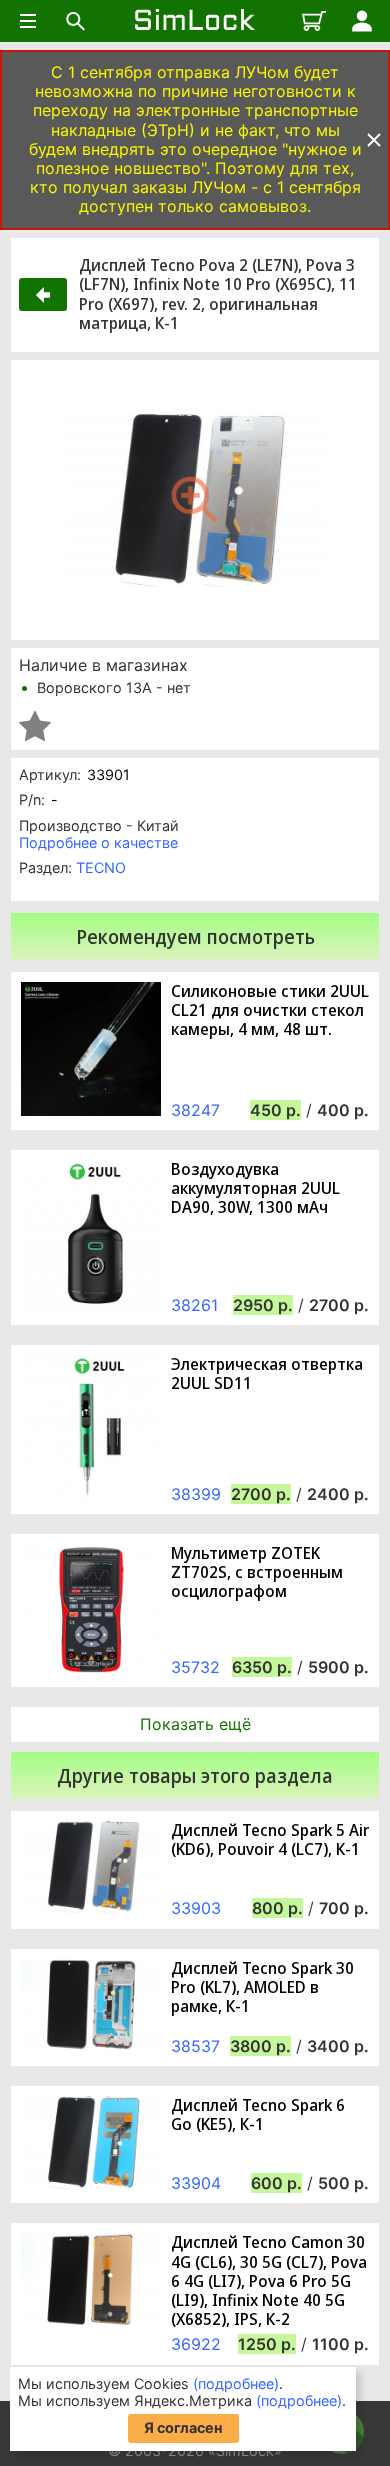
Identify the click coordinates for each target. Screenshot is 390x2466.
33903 (196, 1908)
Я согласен (183, 2427)
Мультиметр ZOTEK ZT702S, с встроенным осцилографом (257, 1573)
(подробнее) (236, 2383)
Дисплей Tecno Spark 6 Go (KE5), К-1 (258, 2115)
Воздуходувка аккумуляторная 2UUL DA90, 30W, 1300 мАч (255, 1189)
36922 (196, 2344)
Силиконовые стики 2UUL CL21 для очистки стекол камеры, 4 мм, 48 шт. (270, 1011)
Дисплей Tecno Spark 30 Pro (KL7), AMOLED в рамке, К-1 (262, 1988)
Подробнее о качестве (98, 842)
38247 (195, 1110)
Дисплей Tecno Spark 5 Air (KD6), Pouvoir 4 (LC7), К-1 (270, 1840)
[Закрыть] (374, 140)
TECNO (101, 867)
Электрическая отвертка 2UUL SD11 (267, 1374)
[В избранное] (35, 726)
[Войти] (362, 21)
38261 (194, 1305)
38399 (196, 1494)
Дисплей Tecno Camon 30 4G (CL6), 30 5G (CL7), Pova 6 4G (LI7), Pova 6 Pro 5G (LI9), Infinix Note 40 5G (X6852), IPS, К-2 (269, 2281)
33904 (196, 2183)
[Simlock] (195, 21)
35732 (195, 1667)
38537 (195, 2046)
